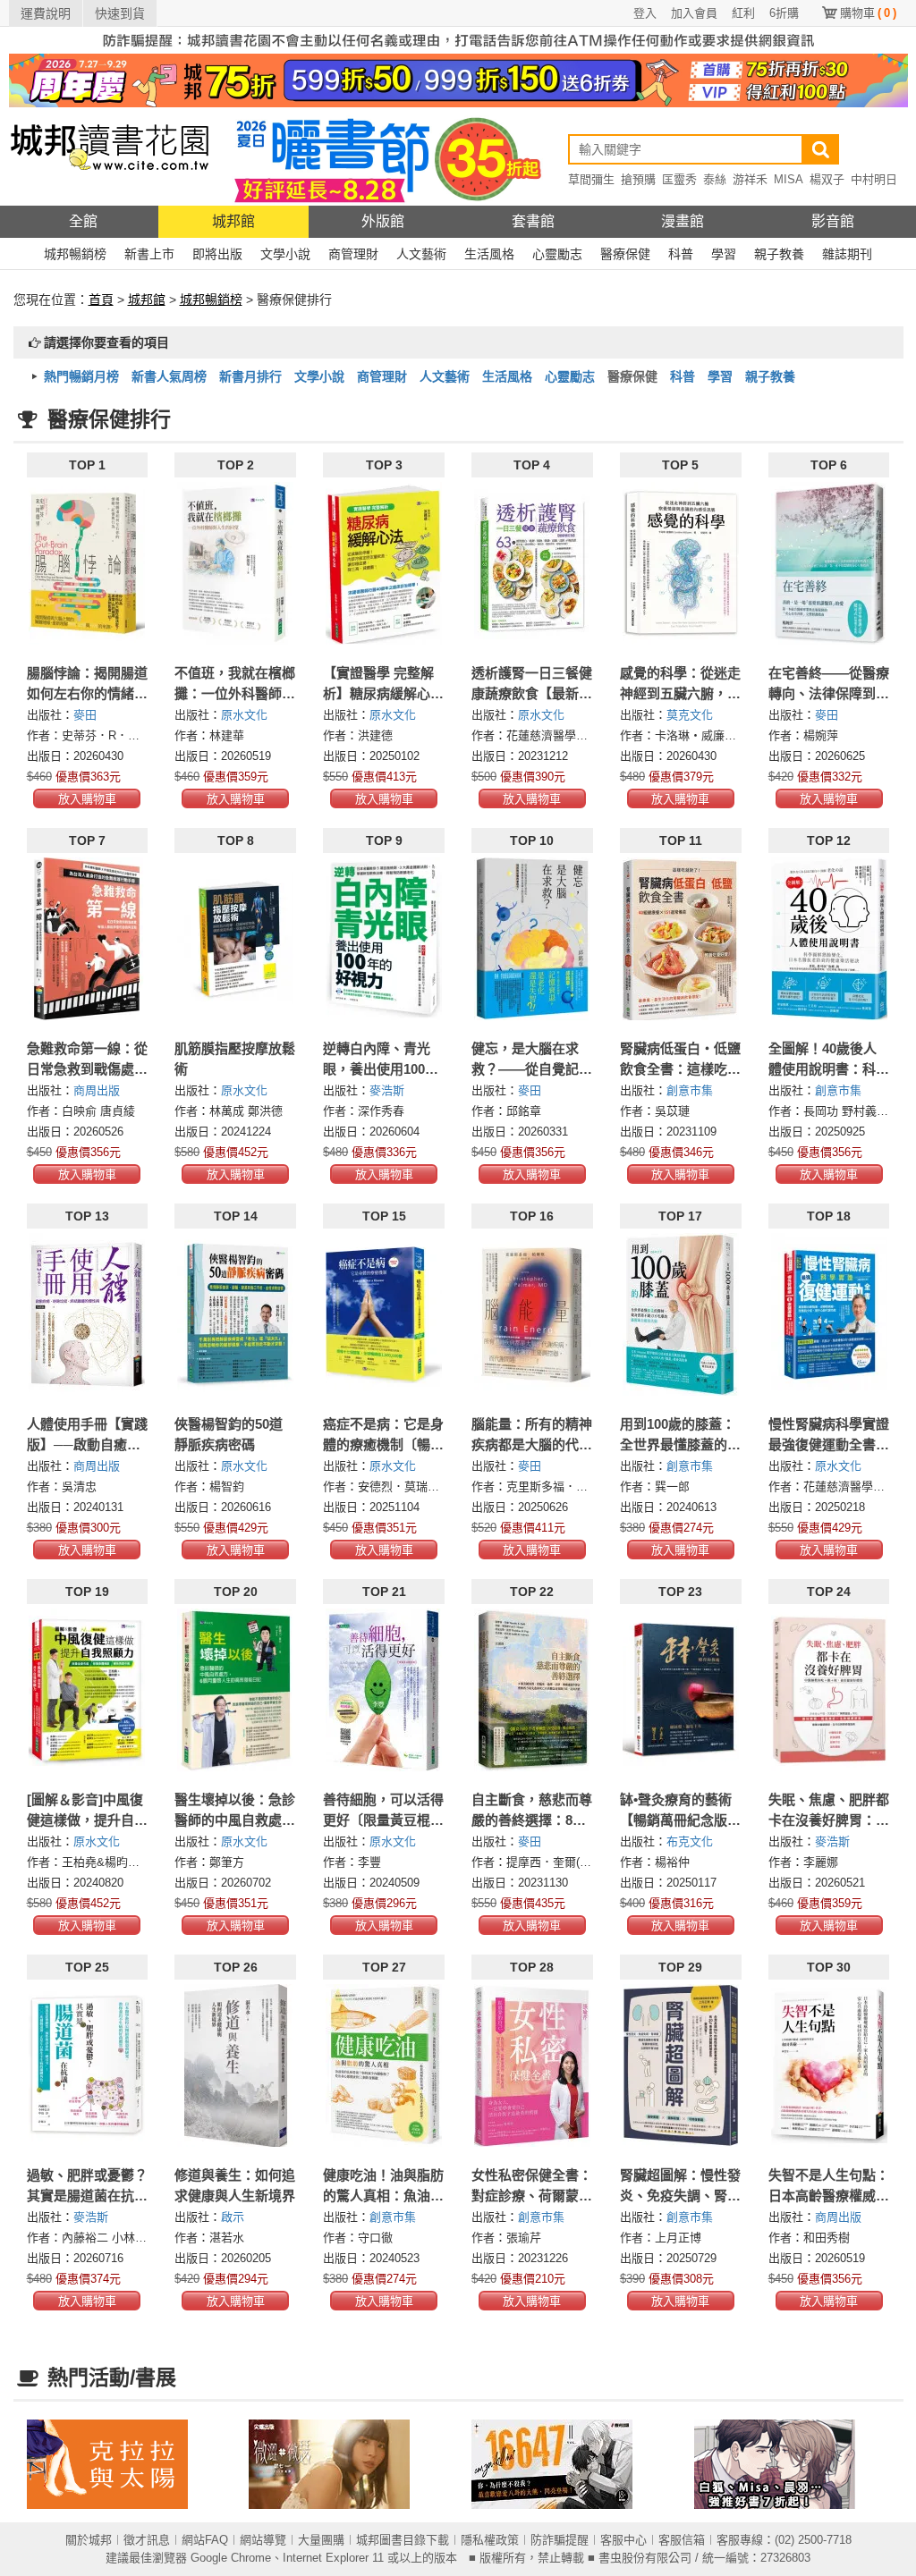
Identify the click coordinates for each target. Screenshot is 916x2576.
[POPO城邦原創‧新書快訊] (792, 2464)
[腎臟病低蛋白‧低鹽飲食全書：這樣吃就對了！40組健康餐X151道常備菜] (681, 939)
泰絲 (715, 179)
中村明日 (874, 179)
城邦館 (233, 221)
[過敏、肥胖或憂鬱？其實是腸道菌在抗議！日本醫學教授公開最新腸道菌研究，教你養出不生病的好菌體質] (88, 2065)
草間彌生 (591, 179)
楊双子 (827, 179)
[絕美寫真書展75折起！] (347, 2464)
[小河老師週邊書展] (569, 2464)
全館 (83, 221)
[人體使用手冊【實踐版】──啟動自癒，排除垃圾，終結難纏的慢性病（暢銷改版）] (88, 1314)
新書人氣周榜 (169, 376)
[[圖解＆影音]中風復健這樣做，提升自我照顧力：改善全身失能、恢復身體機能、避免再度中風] (88, 1690)
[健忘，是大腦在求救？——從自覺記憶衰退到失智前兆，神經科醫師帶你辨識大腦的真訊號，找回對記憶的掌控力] (532, 939)
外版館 (383, 221)
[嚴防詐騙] (458, 39)
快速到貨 (120, 13)
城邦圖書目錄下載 (403, 2540)
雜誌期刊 (847, 254)
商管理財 (353, 254)
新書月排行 (250, 376)
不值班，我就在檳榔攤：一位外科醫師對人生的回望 (235, 693)
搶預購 (638, 179)
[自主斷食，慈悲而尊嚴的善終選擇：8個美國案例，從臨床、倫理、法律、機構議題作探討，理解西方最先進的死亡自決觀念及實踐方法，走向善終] (532, 1690)
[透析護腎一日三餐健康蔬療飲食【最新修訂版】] (532, 563)
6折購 (784, 13)
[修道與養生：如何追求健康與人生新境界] (235, 2065)
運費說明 (46, 13)
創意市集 (690, 1090)
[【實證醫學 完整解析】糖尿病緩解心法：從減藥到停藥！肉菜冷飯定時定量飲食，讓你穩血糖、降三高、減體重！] (384, 563)
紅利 (743, 13)
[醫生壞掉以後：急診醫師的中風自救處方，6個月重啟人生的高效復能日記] (235, 1690)
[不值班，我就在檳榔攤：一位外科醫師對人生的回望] (235, 563)
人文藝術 (421, 254)
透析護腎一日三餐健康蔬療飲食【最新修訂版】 (532, 693)
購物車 (868, 13)
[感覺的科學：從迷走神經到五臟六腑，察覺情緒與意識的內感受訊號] (681, 563)
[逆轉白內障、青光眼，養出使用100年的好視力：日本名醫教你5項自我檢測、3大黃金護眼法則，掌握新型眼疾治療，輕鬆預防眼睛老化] (384, 939)
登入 (645, 13)
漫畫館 (683, 221)
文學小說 (285, 254)
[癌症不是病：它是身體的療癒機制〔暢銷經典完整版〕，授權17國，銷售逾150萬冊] (384, 1314)
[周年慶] (458, 80)
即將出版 (217, 254)
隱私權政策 (490, 2540)
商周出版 (97, 1090)
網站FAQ (205, 2540)
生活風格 (489, 254)
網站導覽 (263, 2540)
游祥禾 (750, 179)
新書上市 (149, 254)
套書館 (533, 221)
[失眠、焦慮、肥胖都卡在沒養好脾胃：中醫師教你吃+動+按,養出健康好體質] (829, 1690)
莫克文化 (690, 715)
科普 (681, 254)
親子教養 (779, 254)
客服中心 (623, 2540)
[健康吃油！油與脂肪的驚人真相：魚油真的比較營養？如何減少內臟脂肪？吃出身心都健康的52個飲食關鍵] (384, 2065)
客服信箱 (682, 2540)
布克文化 (690, 1841)
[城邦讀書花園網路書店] (110, 156)
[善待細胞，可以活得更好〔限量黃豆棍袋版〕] (384, 1690)
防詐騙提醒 (560, 2540)
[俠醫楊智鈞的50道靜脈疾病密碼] (235, 1314)
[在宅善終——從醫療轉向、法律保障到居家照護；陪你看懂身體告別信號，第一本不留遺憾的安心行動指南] (829, 563)
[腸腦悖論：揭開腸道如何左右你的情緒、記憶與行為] (88, 563)
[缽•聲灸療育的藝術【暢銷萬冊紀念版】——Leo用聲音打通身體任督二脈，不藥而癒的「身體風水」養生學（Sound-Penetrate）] (681, 1690)
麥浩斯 (387, 1090)
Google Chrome (231, 2558)
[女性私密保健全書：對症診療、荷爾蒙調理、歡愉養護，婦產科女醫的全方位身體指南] (532, 2065)
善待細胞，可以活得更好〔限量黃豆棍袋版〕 (383, 1820)
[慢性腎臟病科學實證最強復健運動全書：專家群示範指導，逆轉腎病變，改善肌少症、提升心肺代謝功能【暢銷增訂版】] (829, 1314)
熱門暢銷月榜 (81, 376)
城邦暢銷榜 (75, 254)
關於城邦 (89, 2540)
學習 (724, 254)
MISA (789, 179)
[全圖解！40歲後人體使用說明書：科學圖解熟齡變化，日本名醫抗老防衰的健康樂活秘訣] (829, 939)
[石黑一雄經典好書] (125, 2464)
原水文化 (244, 715)
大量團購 (321, 2540)
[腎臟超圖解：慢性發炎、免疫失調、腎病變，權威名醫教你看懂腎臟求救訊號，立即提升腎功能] (681, 2065)
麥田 (85, 715)
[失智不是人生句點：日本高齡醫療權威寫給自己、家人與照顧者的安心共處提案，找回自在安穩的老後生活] (829, 2065)
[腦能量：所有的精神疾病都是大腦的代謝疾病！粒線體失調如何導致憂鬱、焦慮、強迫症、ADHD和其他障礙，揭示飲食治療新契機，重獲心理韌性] (532, 1314)
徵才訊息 (147, 2540)
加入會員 (694, 13)
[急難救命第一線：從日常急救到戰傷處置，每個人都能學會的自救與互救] (88, 939)
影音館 (833, 221)
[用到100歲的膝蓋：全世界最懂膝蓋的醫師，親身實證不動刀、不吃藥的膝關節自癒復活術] (681, 1314)
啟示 (233, 2217)
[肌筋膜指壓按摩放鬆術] (235, 939)
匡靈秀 (679, 179)
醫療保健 (625, 254)
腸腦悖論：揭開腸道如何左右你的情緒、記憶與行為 (87, 693)
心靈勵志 (557, 254)
